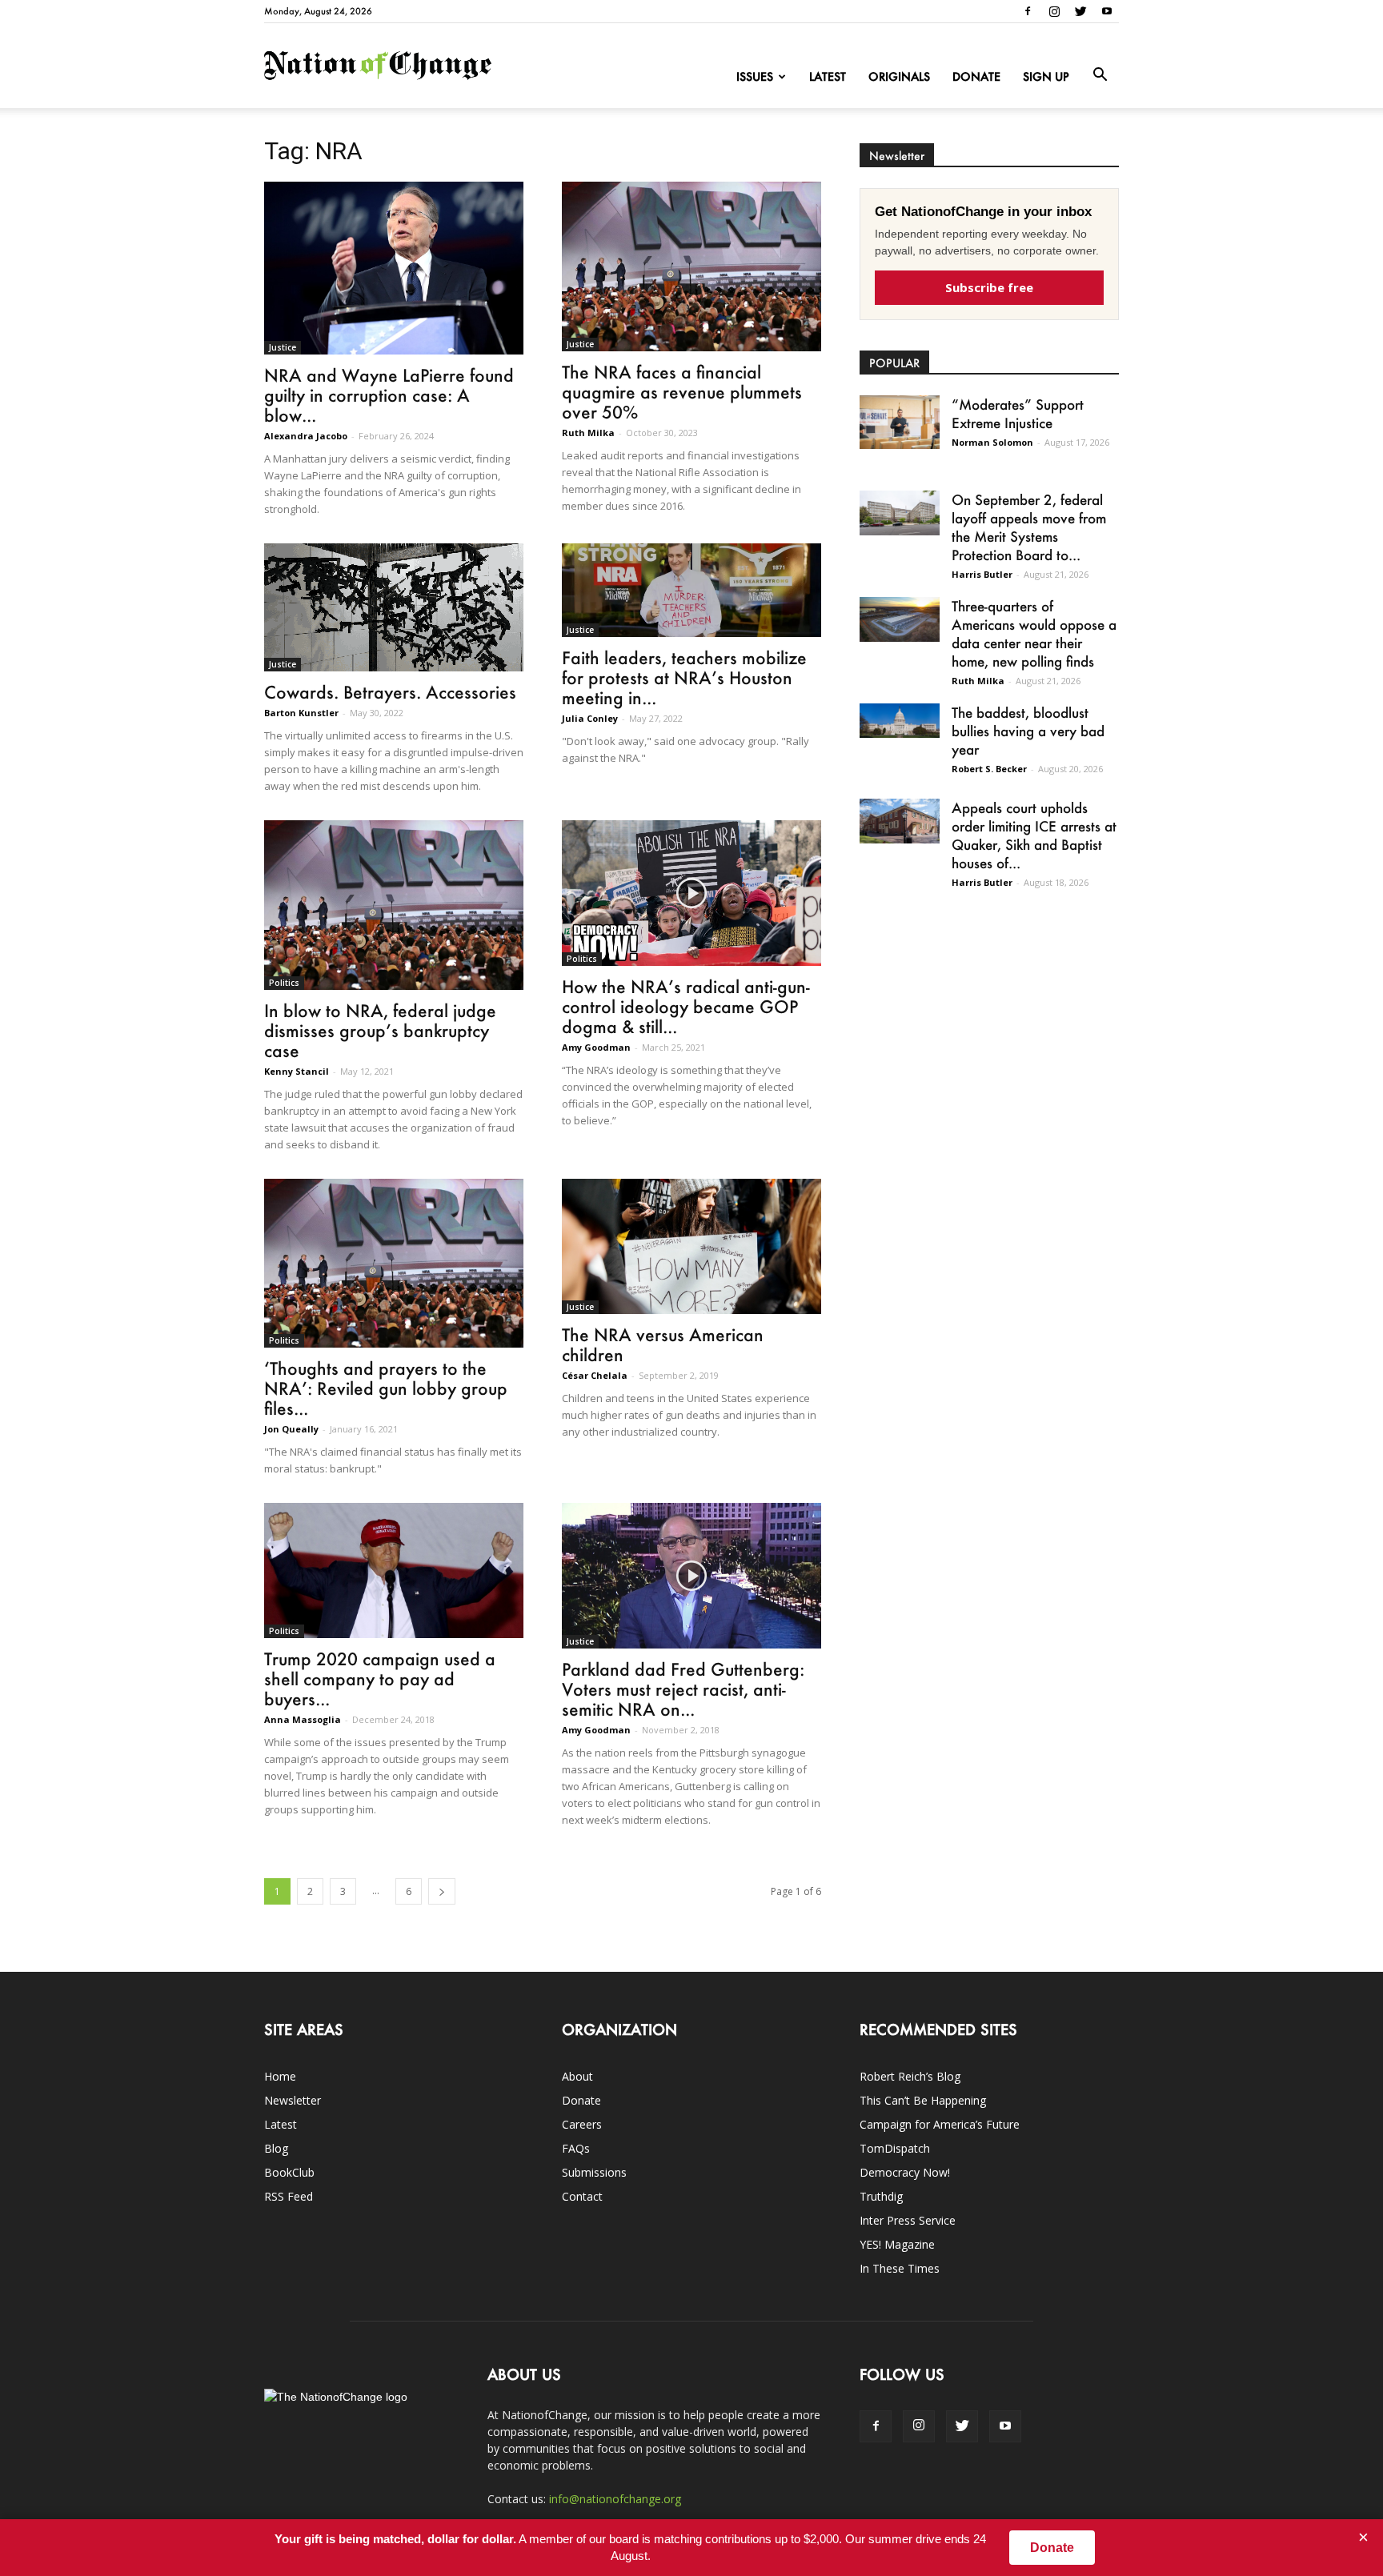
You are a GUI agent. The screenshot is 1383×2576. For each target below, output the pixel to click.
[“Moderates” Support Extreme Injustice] (900, 422)
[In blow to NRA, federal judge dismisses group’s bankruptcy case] (394, 905)
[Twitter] (1080, 11)
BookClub (289, 2172)
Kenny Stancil (297, 1071)
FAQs (576, 2148)
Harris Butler (982, 574)
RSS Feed (289, 2196)
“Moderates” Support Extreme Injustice (1018, 413)
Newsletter (293, 2100)
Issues (755, 76)
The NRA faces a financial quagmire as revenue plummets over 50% (682, 392)
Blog (276, 2148)
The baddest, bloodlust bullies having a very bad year (1028, 731)
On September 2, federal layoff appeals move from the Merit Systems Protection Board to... (1029, 527)
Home (280, 2076)
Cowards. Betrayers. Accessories (390, 692)
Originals (899, 76)
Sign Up (1046, 76)
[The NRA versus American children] (691, 1247)
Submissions (594, 2172)
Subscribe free (989, 287)
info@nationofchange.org (615, 2499)
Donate (976, 76)
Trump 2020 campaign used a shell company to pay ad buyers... (380, 1679)
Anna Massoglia (303, 1719)
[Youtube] (1107, 11)
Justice (283, 347)
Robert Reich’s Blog (910, 2076)
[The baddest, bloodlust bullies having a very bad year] (900, 721)
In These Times (900, 2268)
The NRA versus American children (663, 1344)
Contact (582, 2196)
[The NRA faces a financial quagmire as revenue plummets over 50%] (691, 266)
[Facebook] (1028, 11)
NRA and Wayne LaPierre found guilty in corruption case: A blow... (389, 395)
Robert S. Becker (989, 769)
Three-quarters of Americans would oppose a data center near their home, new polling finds (1034, 633)
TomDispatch (895, 2148)
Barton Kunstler (301, 713)
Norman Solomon (992, 442)
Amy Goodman (596, 1047)
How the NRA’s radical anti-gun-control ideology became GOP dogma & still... (686, 1006)
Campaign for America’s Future (940, 2124)
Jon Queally (291, 1429)
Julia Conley (590, 718)
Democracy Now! (905, 2172)
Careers (582, 2124)
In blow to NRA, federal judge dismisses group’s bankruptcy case (380, 1030)
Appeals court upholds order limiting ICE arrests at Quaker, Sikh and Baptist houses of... (1034, 835)
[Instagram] (1054, 11)
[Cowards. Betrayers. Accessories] (394, 607)
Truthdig (881, 2196)
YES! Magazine (897, 2244)
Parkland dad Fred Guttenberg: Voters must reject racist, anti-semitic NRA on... (683, 1689)
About (577, 2076)
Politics (284, 983)
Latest (828, 76)
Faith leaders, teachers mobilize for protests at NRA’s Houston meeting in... (684, 677)
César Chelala (595, 1375)
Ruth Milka (588, 433)
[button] (1100, 75)
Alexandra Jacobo (306, 436)
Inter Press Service (908, 2220)
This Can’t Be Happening (923, 2100)
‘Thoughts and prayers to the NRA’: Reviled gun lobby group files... (386, 1388)
